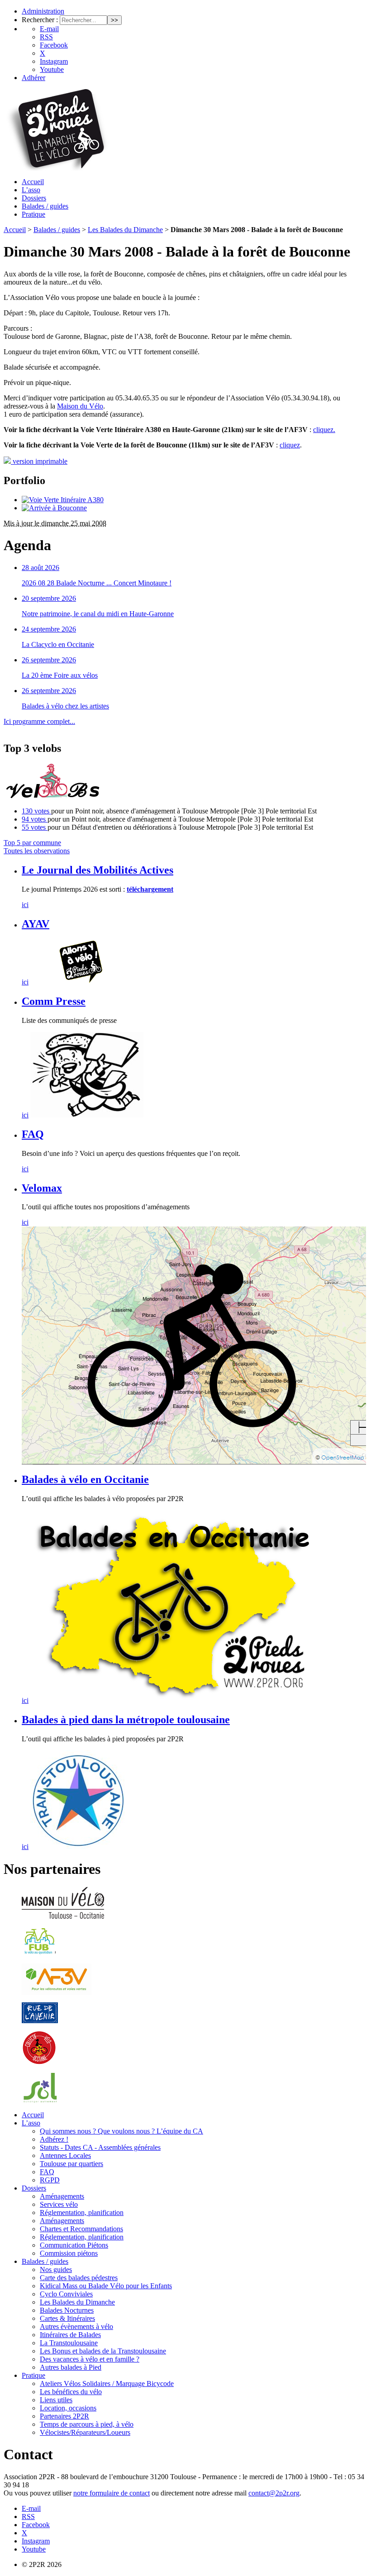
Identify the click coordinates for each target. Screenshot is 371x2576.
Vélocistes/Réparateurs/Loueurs (85, 2432)
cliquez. (324, 430)
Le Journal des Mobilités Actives (98, 870)
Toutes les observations (37, 851)
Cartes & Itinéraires (67, 2318)
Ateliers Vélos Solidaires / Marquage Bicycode (107, 2384)
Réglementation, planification (82, 2212)
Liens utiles (56, 2400)
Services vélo (59, 2204)
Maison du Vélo (80, 406)
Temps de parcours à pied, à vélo (87, 2424)
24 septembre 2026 (49, 629)
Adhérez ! (54, 2139)
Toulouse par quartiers (71, 2164)
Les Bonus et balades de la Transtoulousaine (103, 2351)
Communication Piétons (74, 2245)
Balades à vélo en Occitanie (85, 1479)
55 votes (35, 827)
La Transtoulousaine (69, 2343)
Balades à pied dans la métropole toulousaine (126, 1720)
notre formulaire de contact (112, 2493)
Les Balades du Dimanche (125, 230)
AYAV (36, 924)
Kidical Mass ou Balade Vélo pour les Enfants (106, 2286)
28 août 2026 (40, 568)
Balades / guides (45, 206)
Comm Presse (54, 1001)
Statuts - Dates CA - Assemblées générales (100, 2147)
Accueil (33, 182)
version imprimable (39, 461)
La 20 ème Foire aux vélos (60, 675)
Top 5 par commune (32, 843)
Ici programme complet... (39, 721)
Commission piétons (69, 2253)
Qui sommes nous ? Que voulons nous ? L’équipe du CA (121, 2131)
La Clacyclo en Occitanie (58, 644)
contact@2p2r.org (274, 2493)
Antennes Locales (65, 2155)
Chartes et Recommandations (81, 2229)
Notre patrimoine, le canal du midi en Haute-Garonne (98, 614)
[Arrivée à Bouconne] (54, 508)
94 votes (35, 819)
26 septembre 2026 (49, 660)
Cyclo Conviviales (66, 2294)
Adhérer (33, 78)
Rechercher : (40, 20)
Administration (43, 11)
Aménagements (62, 2196)
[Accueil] (56, 168)
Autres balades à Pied (71, 2367)
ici (25, 905)
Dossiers (34, 198)
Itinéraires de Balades (70, 2335)
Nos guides (56, 2269)
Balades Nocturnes (67, 2310)
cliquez (290, 445)
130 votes (36, 811)
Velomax (42, 1188)
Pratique (33, 214)
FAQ (33, 1134)
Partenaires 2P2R (64, 2416)
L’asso (31, 190)
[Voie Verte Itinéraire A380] (63, 500)
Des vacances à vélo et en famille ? (90, 2359)
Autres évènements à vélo (76, 2326)
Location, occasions (68, 2408)
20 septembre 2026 (49, 598)
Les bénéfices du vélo (71, 2392)
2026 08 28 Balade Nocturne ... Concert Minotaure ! (97, 583)
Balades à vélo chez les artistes (65, 706)
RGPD (50, 2180)
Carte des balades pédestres (79, 2278)
